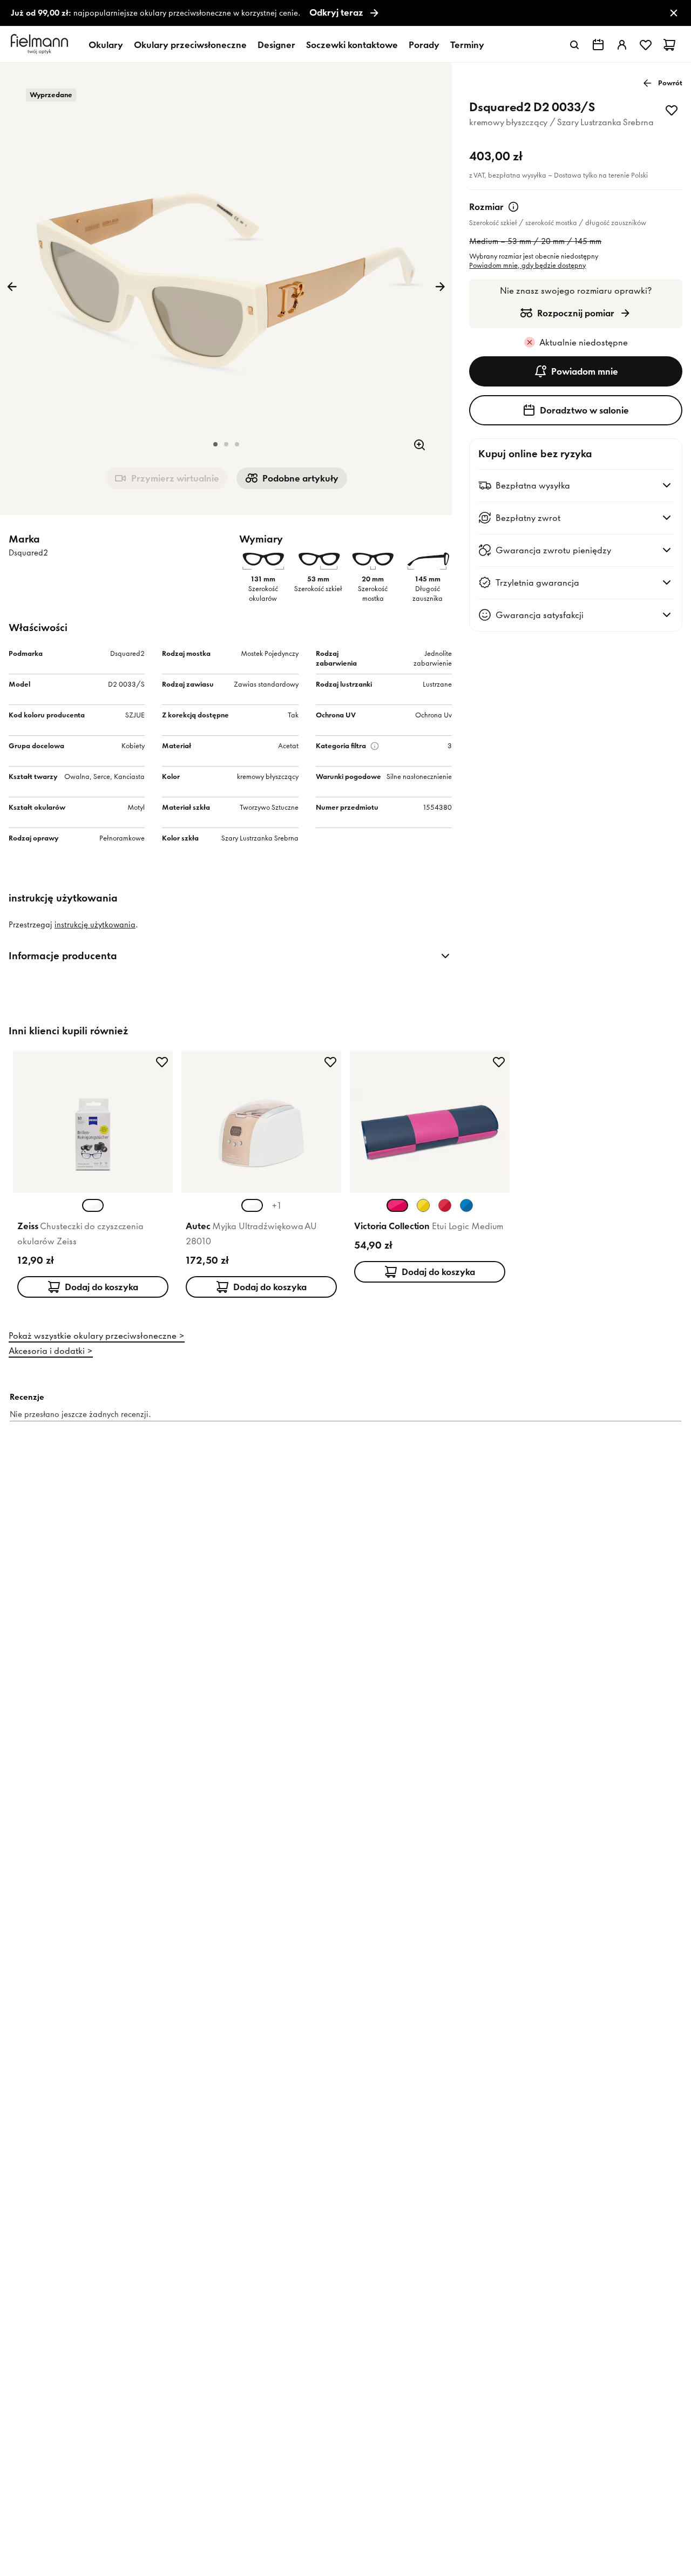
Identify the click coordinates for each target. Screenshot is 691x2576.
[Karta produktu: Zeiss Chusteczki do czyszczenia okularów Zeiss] (93, 1177)
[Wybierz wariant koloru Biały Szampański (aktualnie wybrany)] (252, 1205)
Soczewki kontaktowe (352, 45)
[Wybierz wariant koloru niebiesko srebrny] (466, 1205)
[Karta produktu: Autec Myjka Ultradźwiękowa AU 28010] (261, 1177)
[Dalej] (440, 287)
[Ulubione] (646, 45)
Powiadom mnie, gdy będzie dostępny (527, 265)
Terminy (467, 45)
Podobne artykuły (300, 478)
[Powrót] (12, 287)
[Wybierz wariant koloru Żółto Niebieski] (423, 1205)
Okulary (106, 45)
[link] (345, 13)
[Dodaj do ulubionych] (672, 110)
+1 (276, 1205)
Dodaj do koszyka (101, 1287)
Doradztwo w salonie (584, 410)
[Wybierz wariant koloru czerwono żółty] (445, 1205)
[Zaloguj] (622, 45)
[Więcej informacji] (513, 207)
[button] (215, 444)
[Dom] (41, 45)
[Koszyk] (669, 45)
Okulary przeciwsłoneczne (190, 45)
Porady (424, 45)
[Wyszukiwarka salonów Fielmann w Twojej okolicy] (598, 45)
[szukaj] (574, 45)
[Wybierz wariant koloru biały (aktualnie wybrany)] (93, 1205)
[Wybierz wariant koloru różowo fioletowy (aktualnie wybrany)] (397, 1205)
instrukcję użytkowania (95, 925)
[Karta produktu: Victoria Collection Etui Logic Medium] (430, 1169)
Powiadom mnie (585, 371)
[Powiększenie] (419, 445)
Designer (276, 45)
